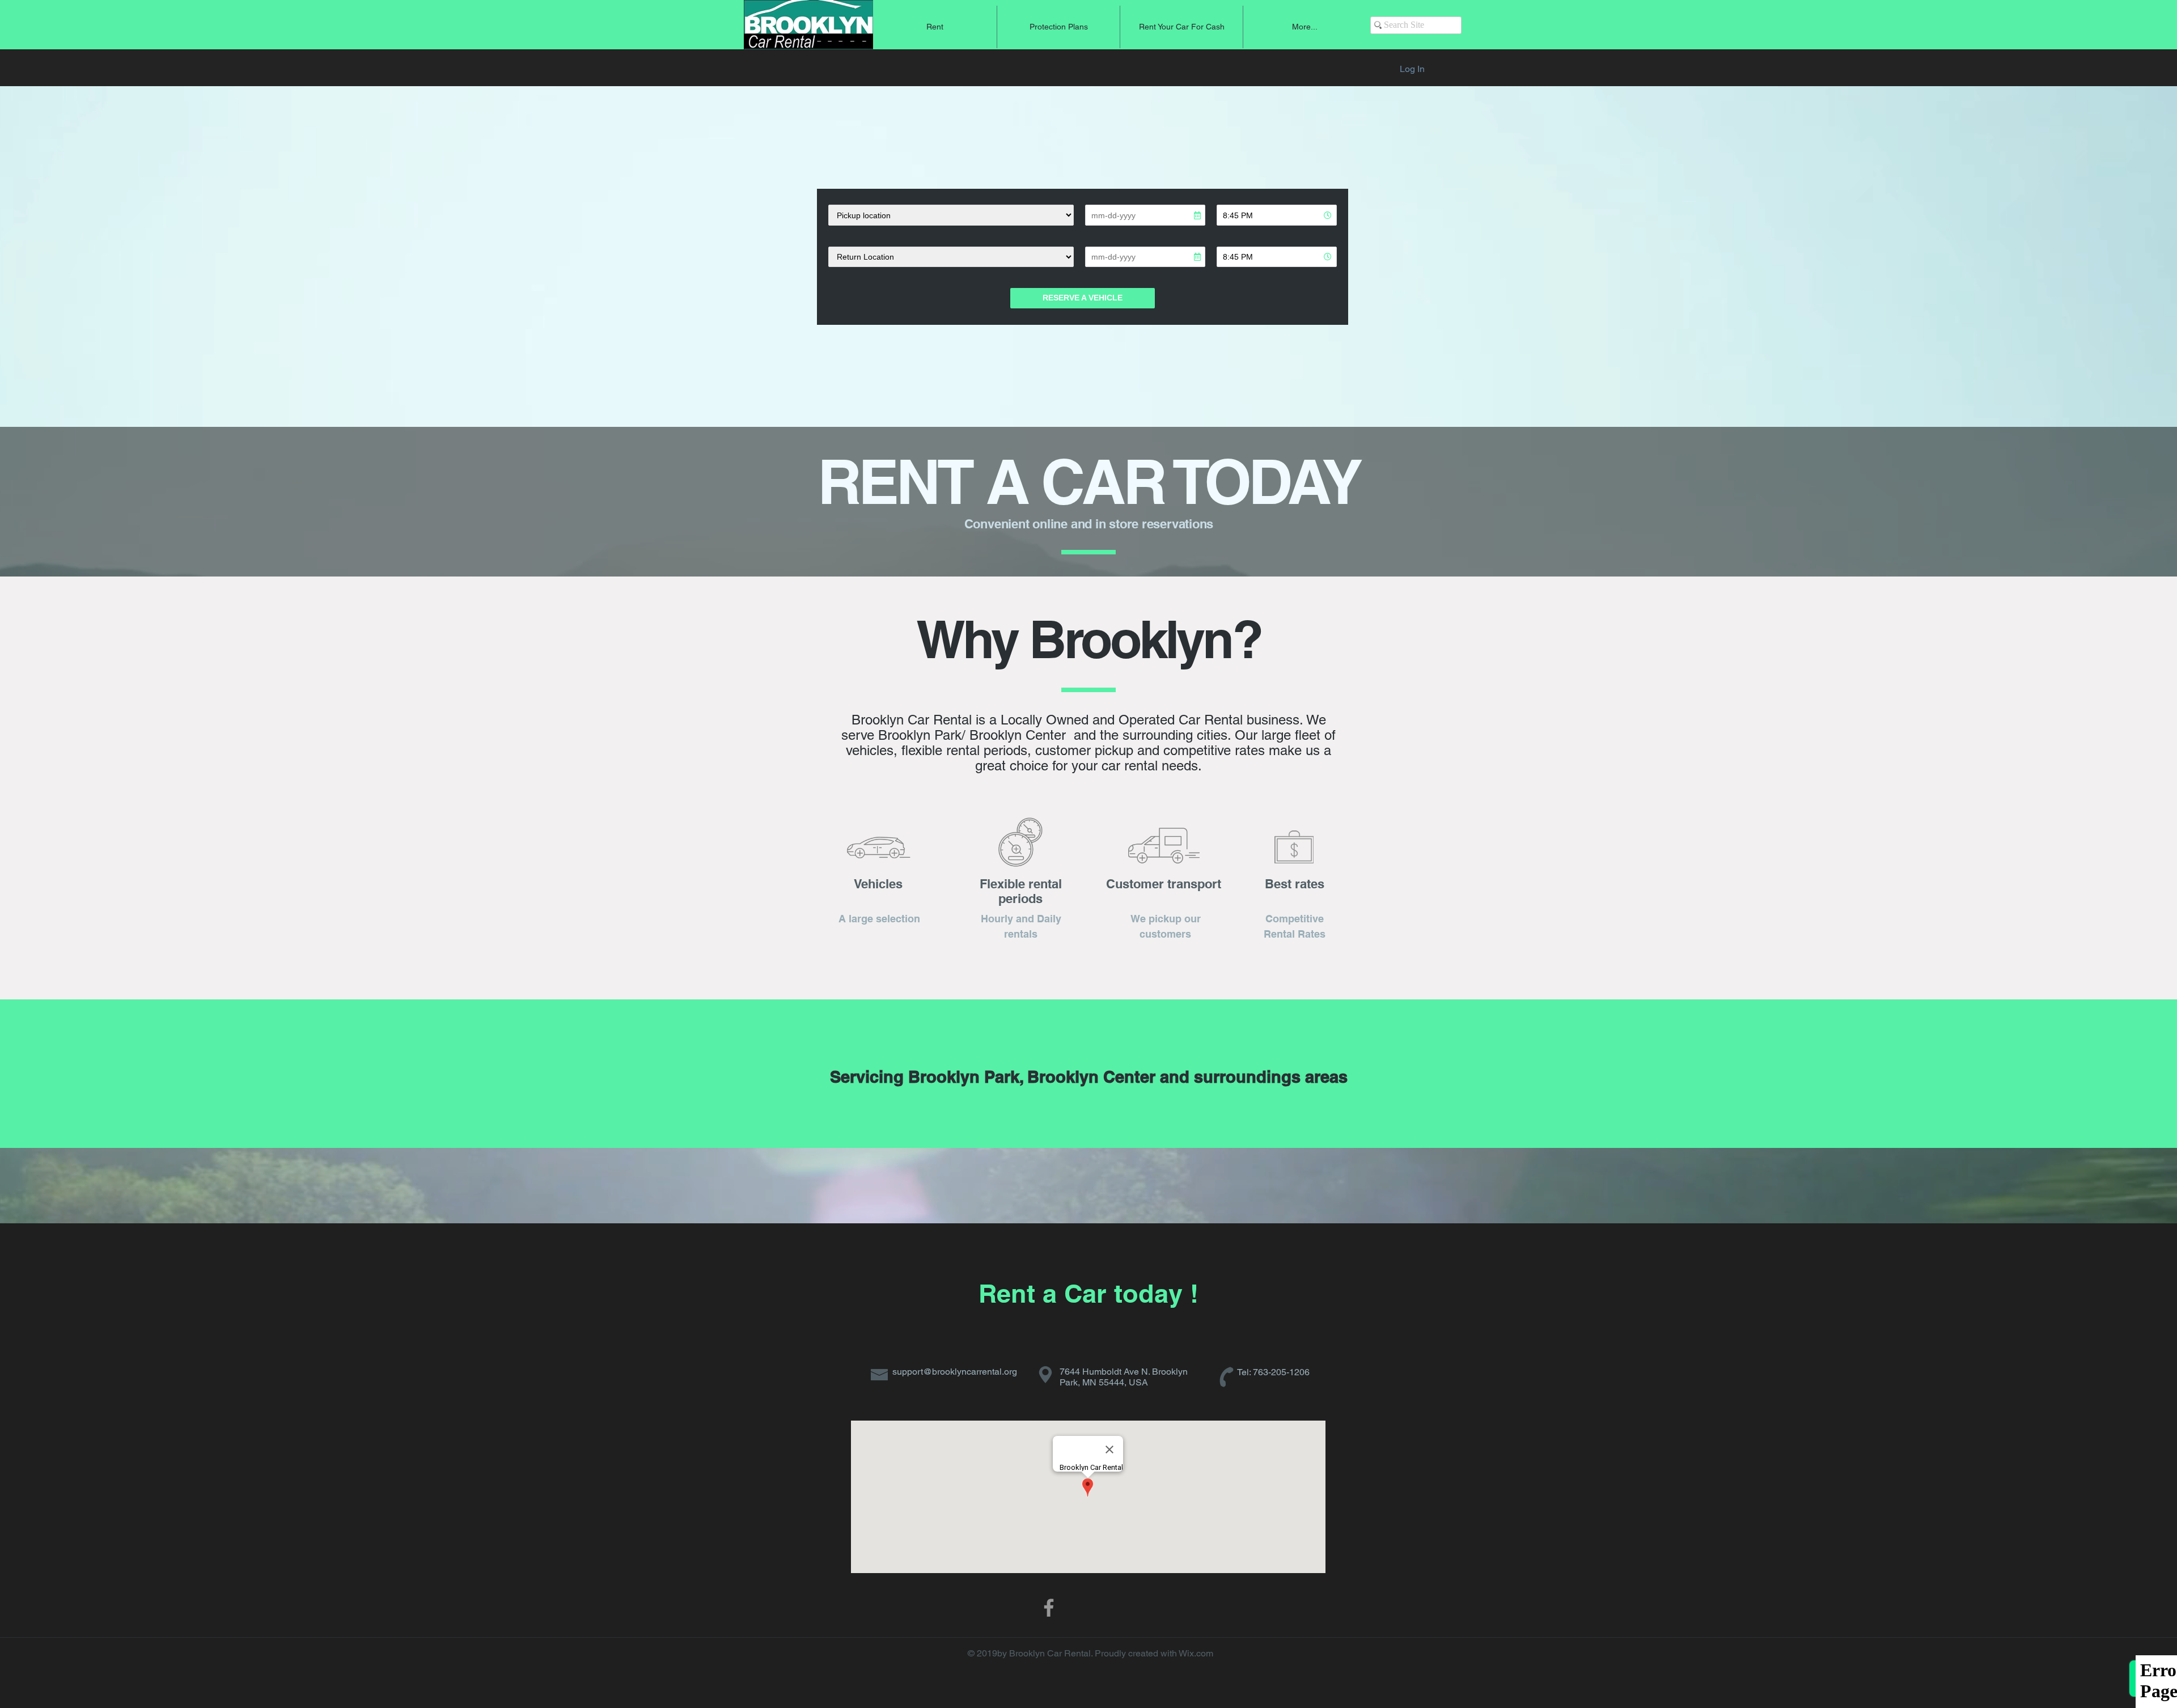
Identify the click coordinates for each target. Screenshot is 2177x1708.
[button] (935, 27)
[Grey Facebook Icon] (1049, 1608)
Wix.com (1196, 1653)
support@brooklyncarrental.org (955, 1372)
